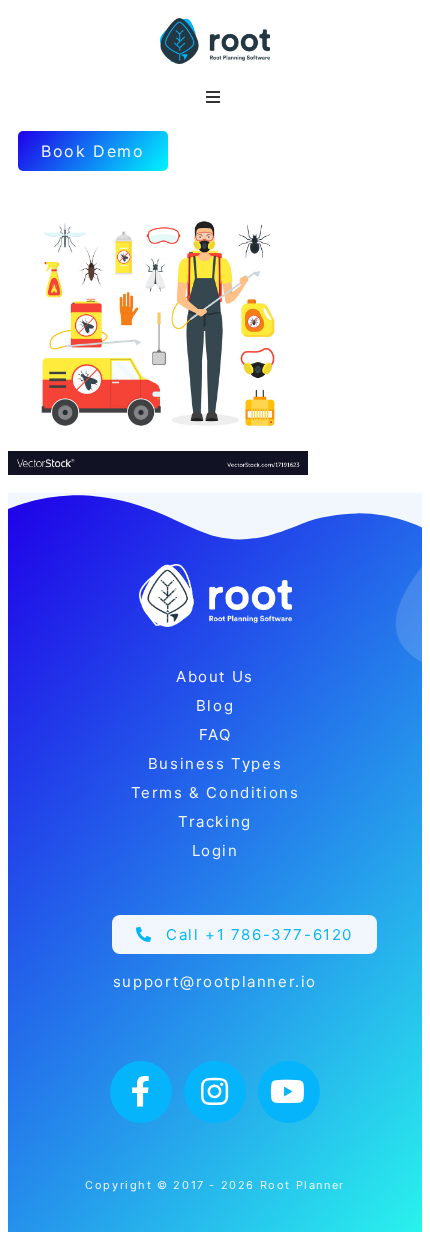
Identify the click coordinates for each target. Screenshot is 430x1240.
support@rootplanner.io (215, 981)
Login (215, 850)
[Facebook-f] (141, 1092)
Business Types (215, 763)
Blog (215, 705)
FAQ (215, 734)
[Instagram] (215, 1092)
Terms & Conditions (215, 792)
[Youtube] (289, 1092)
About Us (215, 676)
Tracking (215, 821)
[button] (244, 934)
